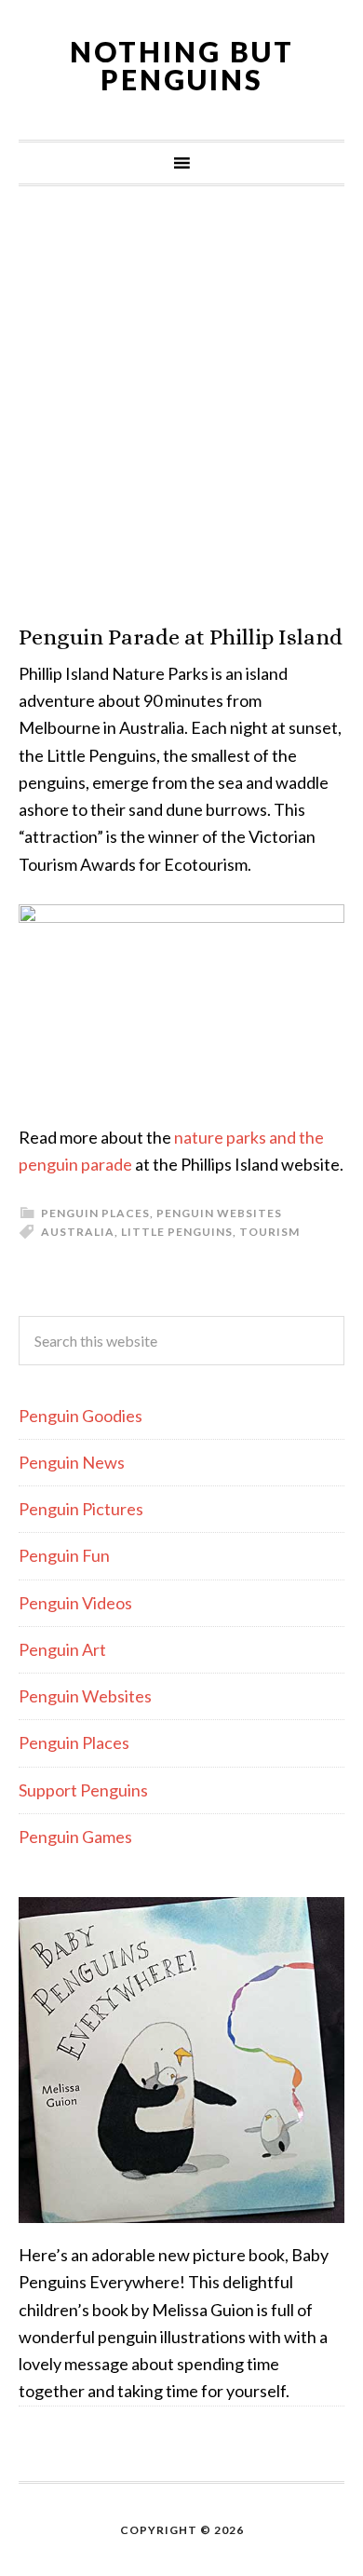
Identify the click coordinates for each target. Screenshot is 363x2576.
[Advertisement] (181, 405)
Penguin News (72, 1462)
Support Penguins (83, 1790)
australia (78, 1232)
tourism (269, 1232)
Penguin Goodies (81, 1416)
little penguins (177, 1232)
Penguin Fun (64, 1555)
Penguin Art (62, 1649)
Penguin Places (95, 1213)
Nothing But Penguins (182, 65)
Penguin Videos (75, 1603)
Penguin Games (75, 1837)
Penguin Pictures (81, 1509)
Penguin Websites (219, 1213)
